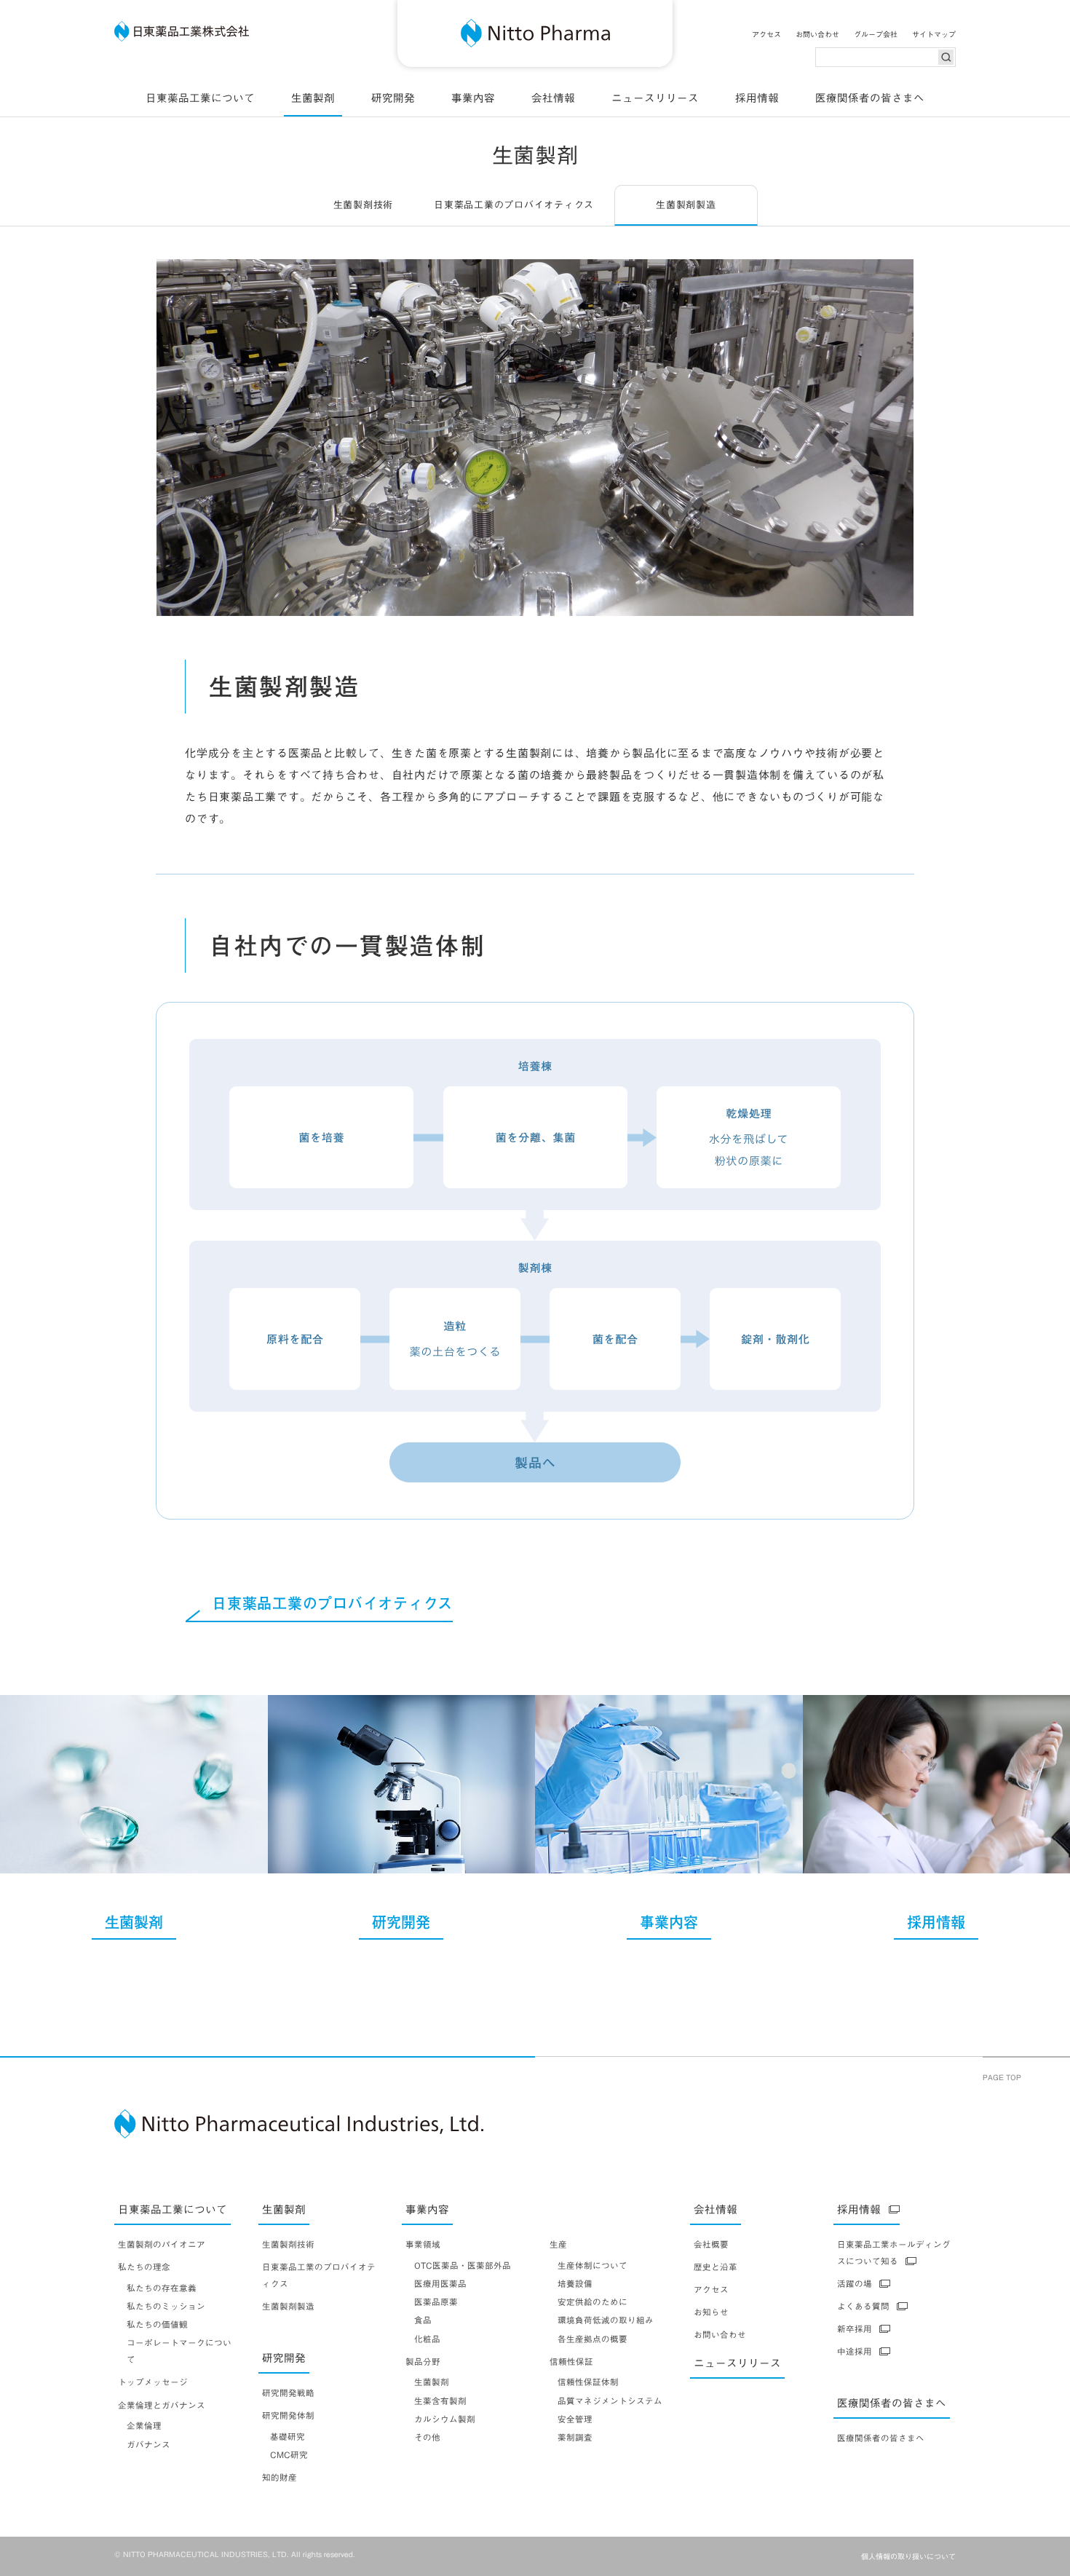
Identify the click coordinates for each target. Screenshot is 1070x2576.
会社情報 (553, 98)
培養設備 (575, 2284)
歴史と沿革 (716, 2267)
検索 (946, 57)
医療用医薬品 (440, 2284)
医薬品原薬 (436, 2302)
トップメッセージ (153, 2382)
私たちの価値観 (157, 2324)
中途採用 (855, 2351)
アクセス (766, 34)
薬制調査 (575, 2437)
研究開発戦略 (288, 2393)
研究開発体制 (288, 2415)
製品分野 (423, 2362)
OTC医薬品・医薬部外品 (463, 2265)
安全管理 (575, 2419)
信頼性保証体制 (588, 2382)
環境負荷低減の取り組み (606, 2320)
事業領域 (423, 2244)
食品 (423, 2320)
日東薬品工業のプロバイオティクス (514, 205)
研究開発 (393, 98)
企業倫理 (144, 2426)
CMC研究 (289, 2455)
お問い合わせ (817, 34)
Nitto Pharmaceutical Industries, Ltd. (301, 2124)
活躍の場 (855, 2284)
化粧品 (427, 2339)
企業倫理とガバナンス (162, 2405)
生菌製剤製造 (288, 2306)
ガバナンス (148, 2445)
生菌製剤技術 (364, 205)
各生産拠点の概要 (593, 2339)
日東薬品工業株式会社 (182, 31)
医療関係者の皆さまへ (870, 98)
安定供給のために (593, 2302)
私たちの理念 (144, 2267)
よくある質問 (863, 2306)
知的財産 (280, 2477)
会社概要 (711, 2244)
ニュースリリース (655, 98)
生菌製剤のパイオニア (162, 2244)
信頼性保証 (571, 2362)
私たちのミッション (166, 2306)
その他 (427, 2437)
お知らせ (711, 2312)
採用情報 (757, 98)
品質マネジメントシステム (610, 2401)
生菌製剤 (313, 98)
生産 (558, 2244)
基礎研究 (288, 2437)
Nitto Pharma (535, 33)
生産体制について (593, 2265)
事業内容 (473, 98)
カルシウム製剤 (445, 2419)
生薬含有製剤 (440, 2401)
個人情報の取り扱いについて (908, 2556)
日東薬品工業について (200, 98)
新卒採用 (855, 2329)
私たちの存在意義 (162, 2288)
